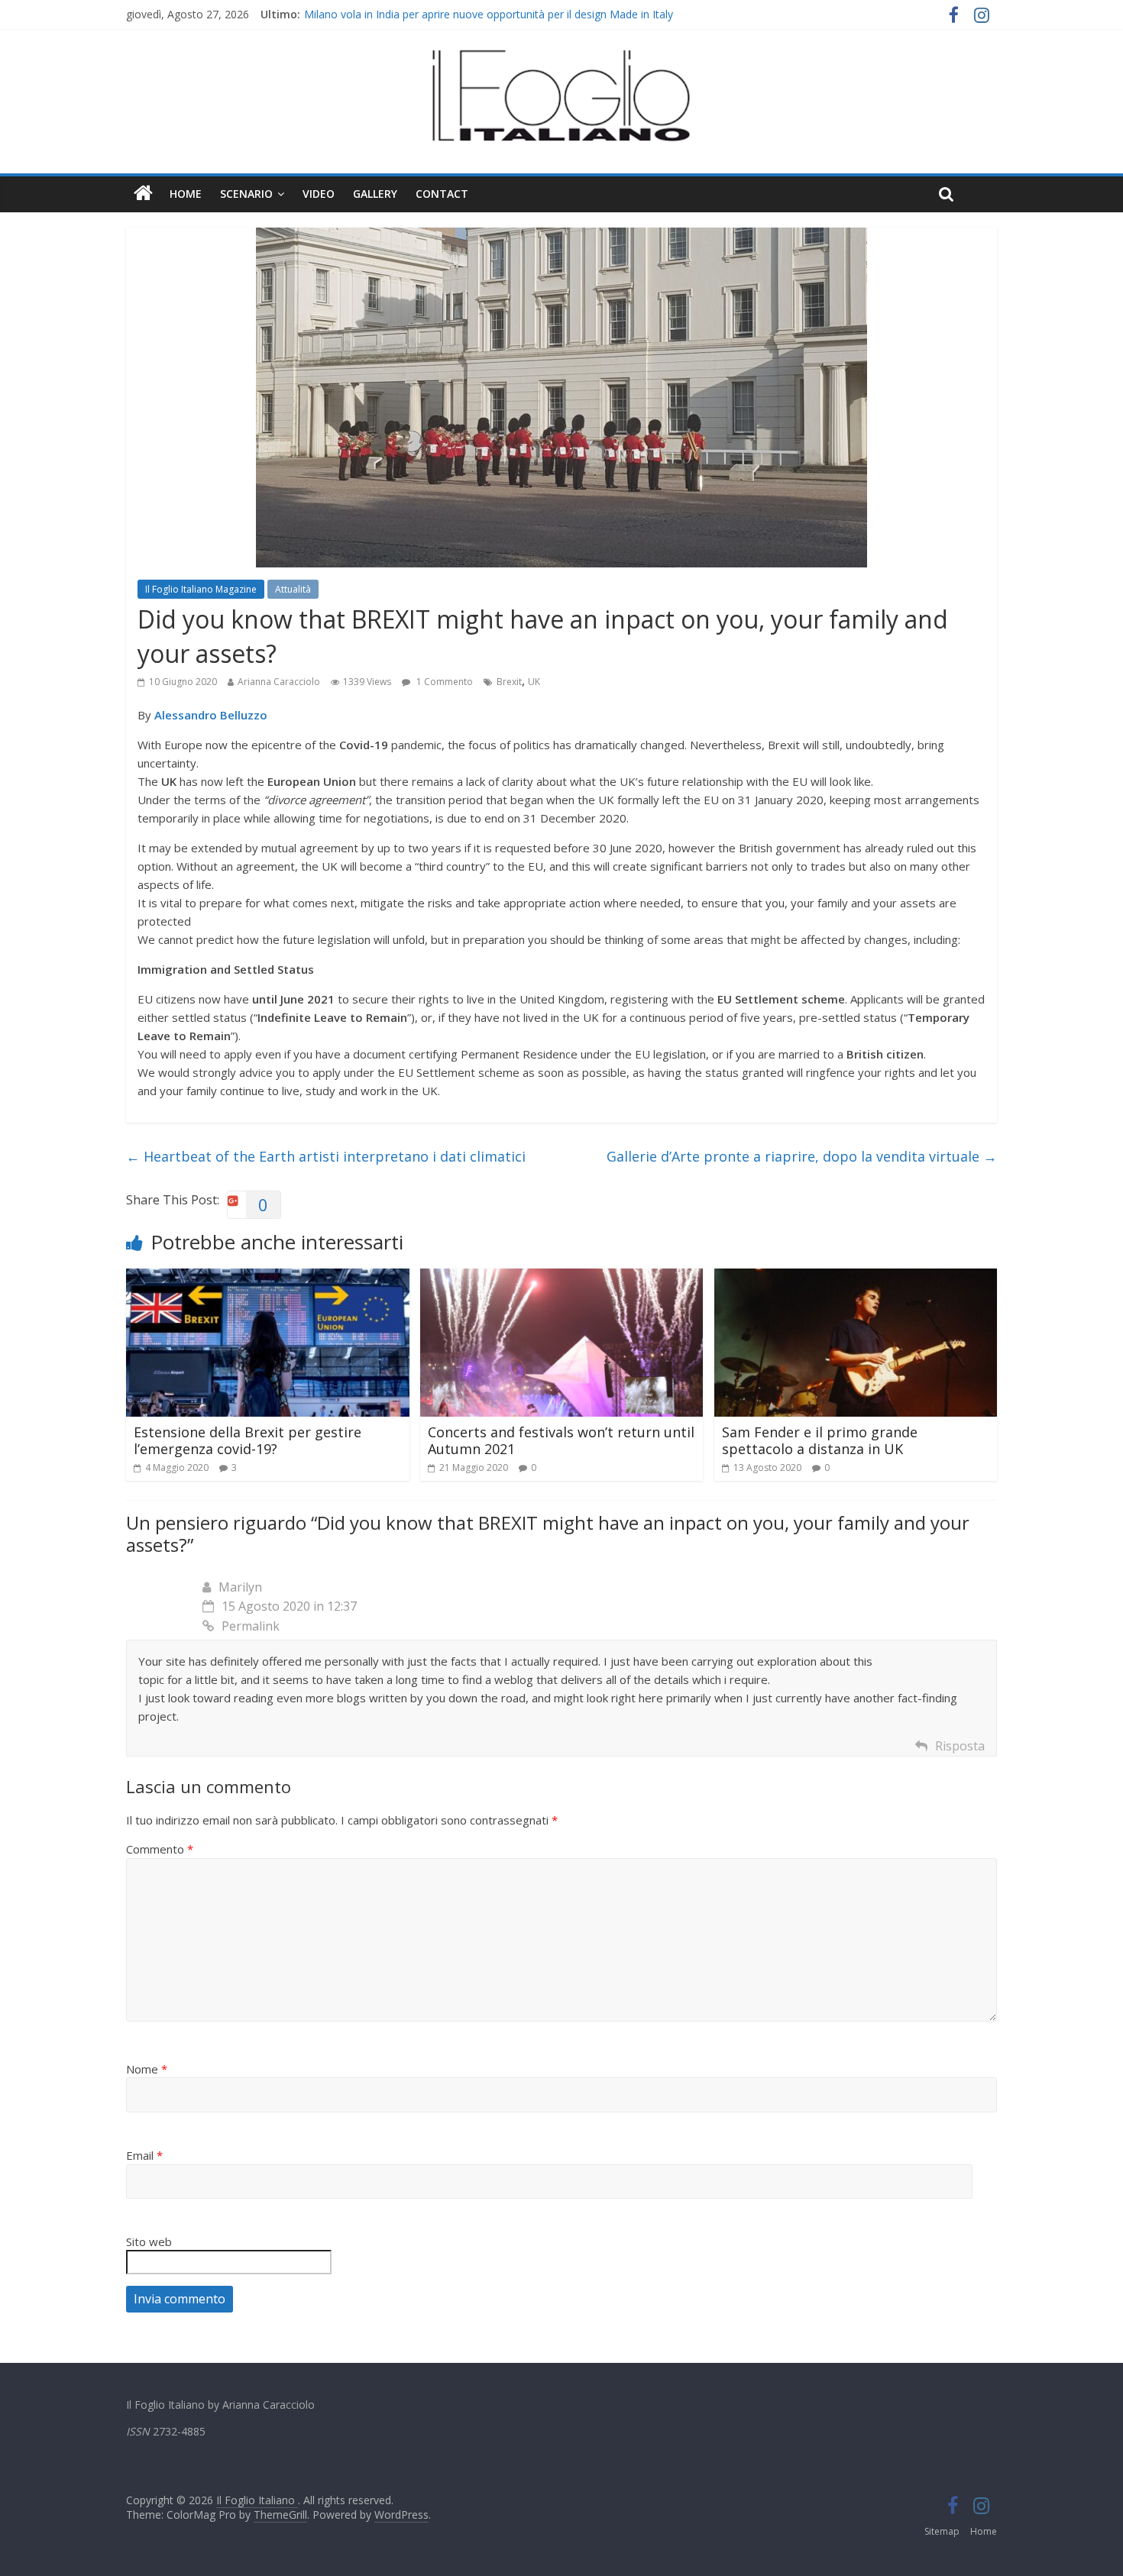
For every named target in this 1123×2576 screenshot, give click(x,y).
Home (186, 194)
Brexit (509, 682)
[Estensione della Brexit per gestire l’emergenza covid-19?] (268, 1278)
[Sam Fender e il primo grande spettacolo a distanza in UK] (856, 1278)
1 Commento (443, 682)
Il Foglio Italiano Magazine (201, 589)
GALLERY (375, 194)
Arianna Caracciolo (279, 682)
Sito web (149, 2241)
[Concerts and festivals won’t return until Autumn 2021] (562, 1278)
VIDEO (319, 194)
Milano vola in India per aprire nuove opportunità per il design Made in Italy (489, 14)
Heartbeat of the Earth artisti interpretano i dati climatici (326, 1156)
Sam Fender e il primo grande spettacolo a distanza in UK (820, 1440)
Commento (160, 1849)
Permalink (251, 1626)
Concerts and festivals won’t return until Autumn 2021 (561, 1440)
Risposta (960, 1746)
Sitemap (942, 2531)
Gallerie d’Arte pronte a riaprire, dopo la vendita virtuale (802, 1156)
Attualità (293, 589)
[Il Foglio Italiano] (143, 194)
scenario (246, 194)
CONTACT (442, 194)
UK (534, 682)
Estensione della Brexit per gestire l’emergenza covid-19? (248, 1440)
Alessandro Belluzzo (211, 715)
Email (144, 2155)
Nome (147, 2069)
